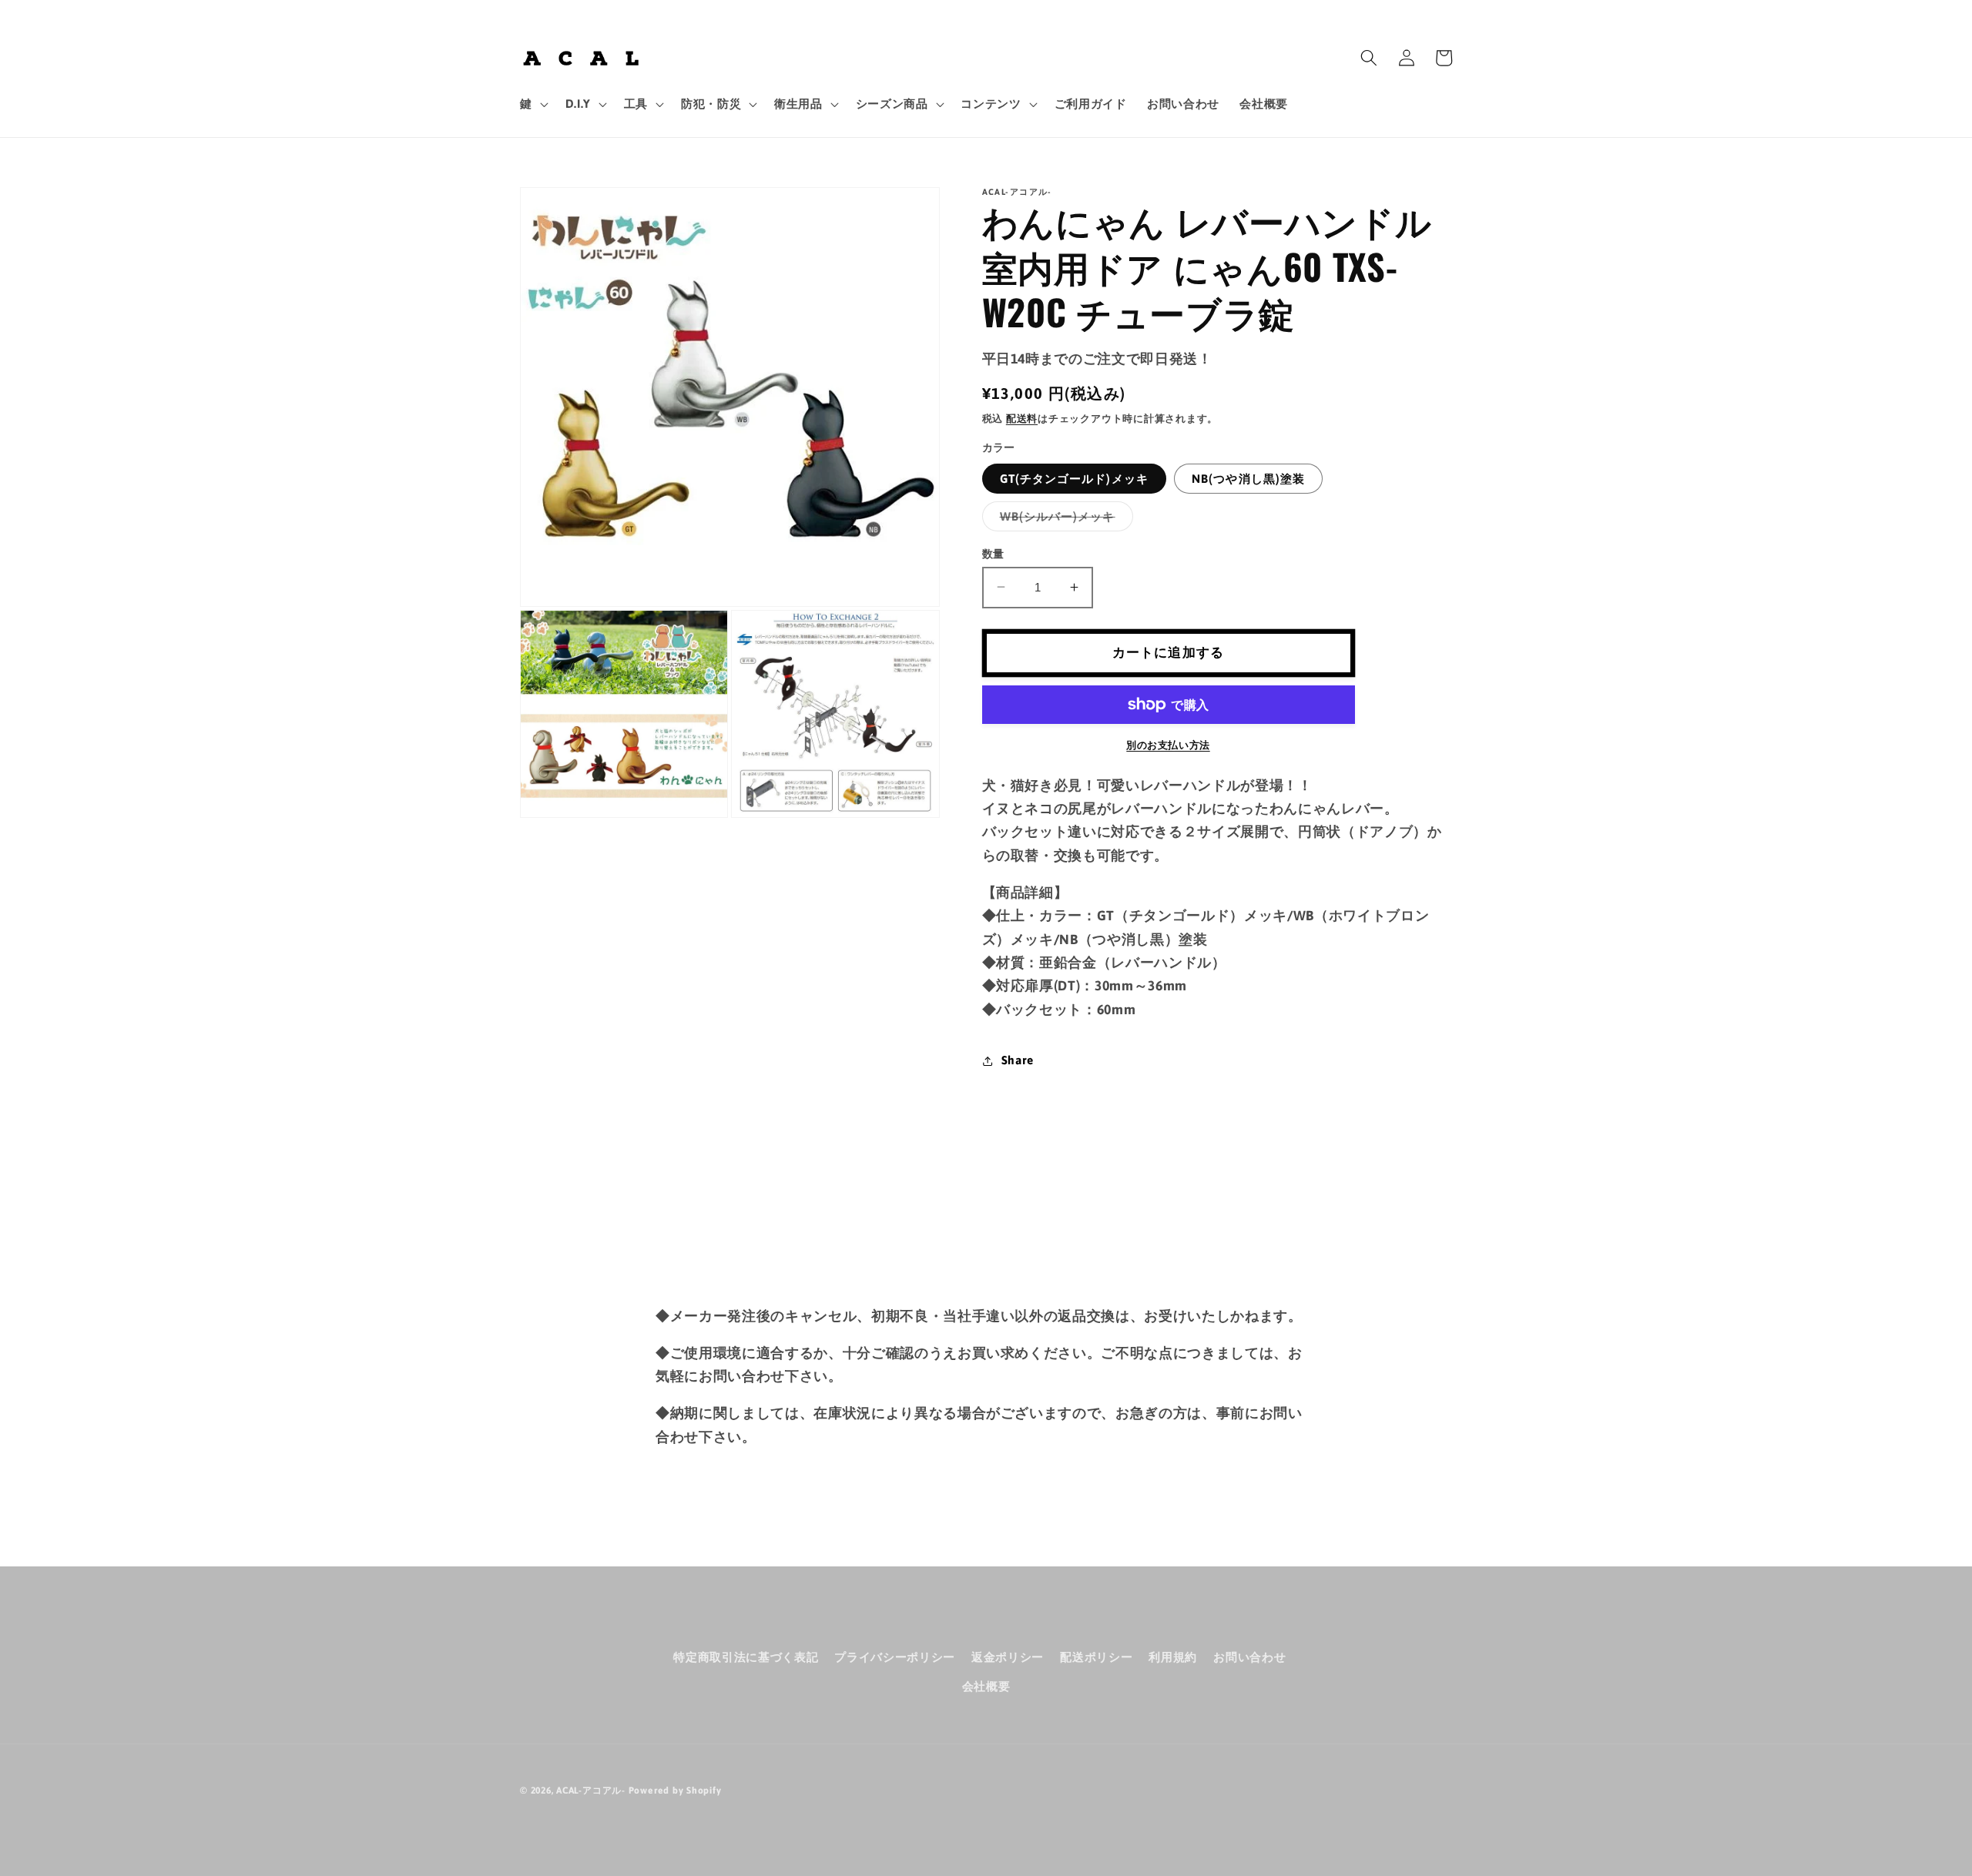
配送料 (1022, 418)
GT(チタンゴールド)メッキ (1074, 478)
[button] (533, 104)
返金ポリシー (1008, 1657)
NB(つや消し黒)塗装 (1248, 478)
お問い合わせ (1249, 1657)
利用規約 (1173, 1657)
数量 (993, 553)
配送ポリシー (1096, 1657)
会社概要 (986, 1686)
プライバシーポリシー (895, 1657)
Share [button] (1018, 1060)
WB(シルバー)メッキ (1063, 519)
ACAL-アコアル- (591, 1791)
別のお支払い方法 (1168, 745)
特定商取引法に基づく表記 (746, 1657)
